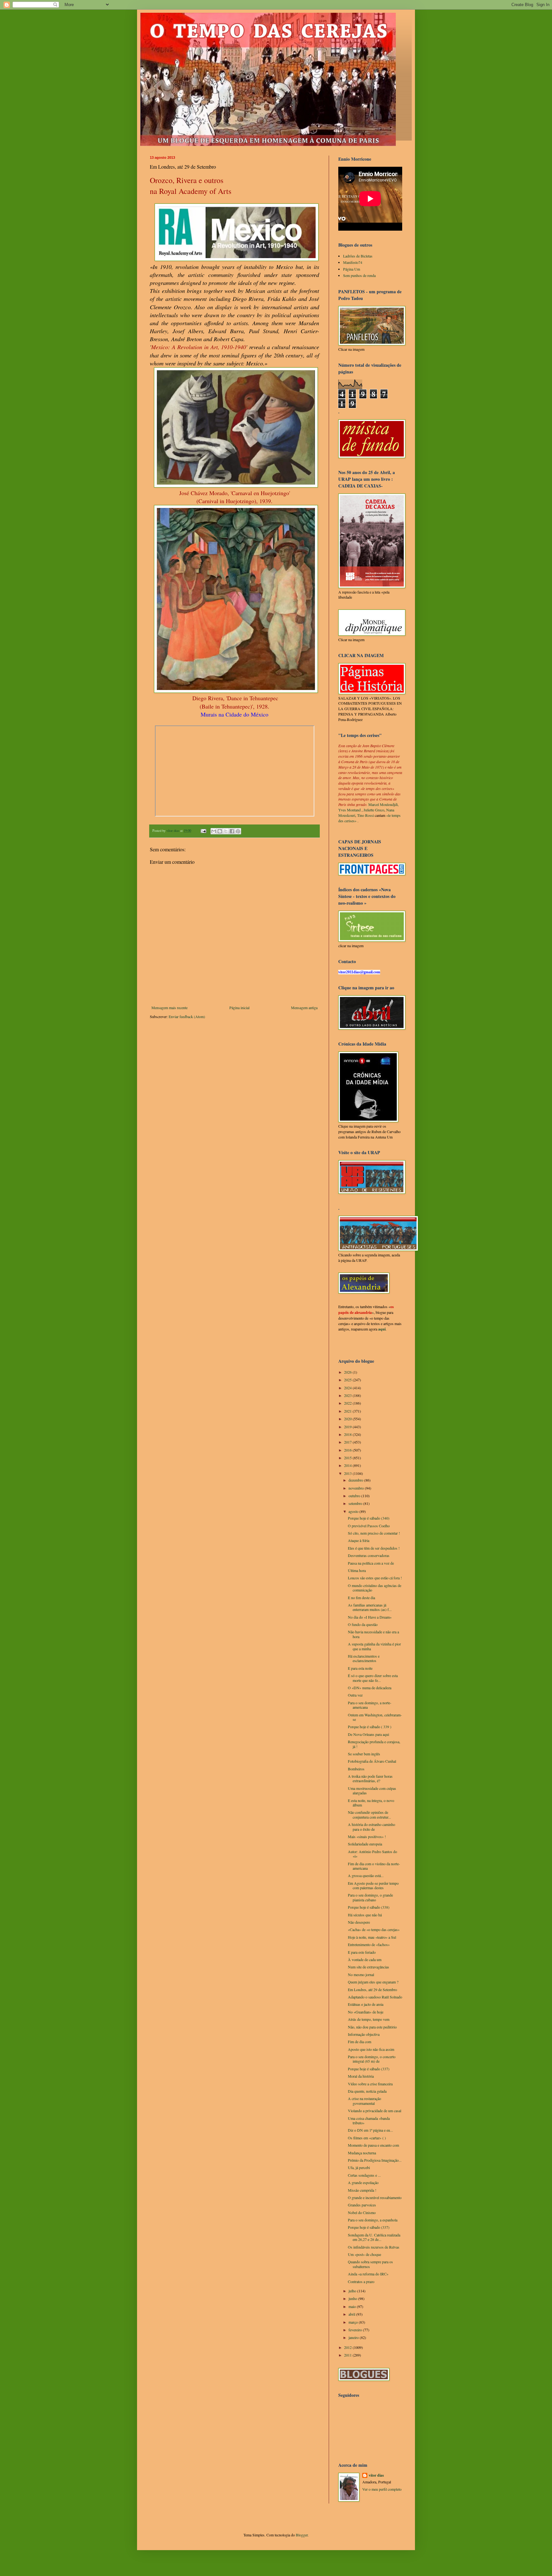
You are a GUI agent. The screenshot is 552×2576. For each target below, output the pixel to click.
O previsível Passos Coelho (369, 1526)
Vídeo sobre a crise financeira (370, 2084)
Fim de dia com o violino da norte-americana (374, 1866)
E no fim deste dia (361, 1598)
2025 (348, 1380)
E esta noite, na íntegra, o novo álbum (371, 1803)
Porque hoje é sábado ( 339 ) (370, 1727)
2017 (348, 1442)
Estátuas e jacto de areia (366, 2004)
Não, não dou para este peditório (372, 2027)
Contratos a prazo (361, 2281)
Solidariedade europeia (365, 1844)
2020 (348, 1419)
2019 (348, 1427)
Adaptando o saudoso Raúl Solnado (375, 1997)
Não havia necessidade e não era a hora (373, 1634)
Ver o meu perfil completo (382, 2489)
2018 (348, 1434)
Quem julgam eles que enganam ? (373, 1982)
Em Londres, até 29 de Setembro (372, 1989)
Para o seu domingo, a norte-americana (370, 1705)
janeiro (354, 2337)
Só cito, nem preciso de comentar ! (374, 1533)
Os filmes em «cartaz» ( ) (367, 2138)
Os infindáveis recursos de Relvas (374, 2247)
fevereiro (356, 2330)
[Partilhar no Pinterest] (238, 831)
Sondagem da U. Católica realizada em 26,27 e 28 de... (374, 2237)
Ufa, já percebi (359, 2167)
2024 (348, 1388)
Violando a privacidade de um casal (375, 2111)
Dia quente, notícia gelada (367, 2091)
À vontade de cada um (365, 1959)
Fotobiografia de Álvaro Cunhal (372, 1761)
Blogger (302, 2535)
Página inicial (239, 1008)
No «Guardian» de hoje (366, 2012)
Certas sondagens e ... (364, 2175)
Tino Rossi (365, 815)
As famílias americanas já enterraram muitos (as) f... (370, 1607)
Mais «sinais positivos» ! (367, 1836)
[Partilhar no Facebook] (232, 831)
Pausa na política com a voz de (371, 1563)
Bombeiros (356, 1769)
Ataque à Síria (359, 1540)
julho (353, 2291)
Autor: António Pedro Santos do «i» (372, 1854)
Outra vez (355, 1695)
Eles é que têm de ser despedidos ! (374, 1548)
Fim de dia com (360, 2042)
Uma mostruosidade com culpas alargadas (372, 1790)
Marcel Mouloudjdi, (383, 804)
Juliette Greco (374, 810)
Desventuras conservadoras (369, 1555)
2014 (348, 1465)
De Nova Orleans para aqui (368, 1734)
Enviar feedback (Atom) (187, 1016)
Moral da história (361, 2076)
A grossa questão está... (366, 1875)
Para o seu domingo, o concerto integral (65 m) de (372, 2059)
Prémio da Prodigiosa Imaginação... (375, 2160)
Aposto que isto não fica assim (371, 2049)
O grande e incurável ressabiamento (375, 2197)
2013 (348, 1473)
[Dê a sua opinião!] (220, 831)
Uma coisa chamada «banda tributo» (369, 2120)
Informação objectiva (364, 2034)
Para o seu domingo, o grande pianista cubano (370, 1897)
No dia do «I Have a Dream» (370, 1617)
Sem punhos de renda (359, 275)
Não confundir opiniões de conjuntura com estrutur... (369, 1814)
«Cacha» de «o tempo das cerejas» (374, 1929)
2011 (348, 2355)
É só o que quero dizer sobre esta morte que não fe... (373, 1678)
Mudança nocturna (362, 2153)
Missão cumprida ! (362, 2190)
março (354, 2322)
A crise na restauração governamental (364, 2101)
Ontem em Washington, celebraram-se (375, 1717)
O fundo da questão (363, 1624)
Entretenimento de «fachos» (369, 1944)
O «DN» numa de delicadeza (370, 1688)
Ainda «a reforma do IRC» (368, 2274)
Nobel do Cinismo (362, 2212)
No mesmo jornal (361, 1974)
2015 (348, 1458)
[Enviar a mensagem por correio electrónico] (203, 831)
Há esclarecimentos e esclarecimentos (364, 1658)
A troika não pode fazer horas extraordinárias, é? (370, 1778)
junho (353, 2298)
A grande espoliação (363, 2182)
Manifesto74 (353, 262)
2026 (348, 1372)
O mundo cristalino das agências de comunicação (375, 1588)
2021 (348, 1411)
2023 (348, 1395)
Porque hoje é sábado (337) (369, 2069)
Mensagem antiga (304, 1008)
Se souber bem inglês (364, 1754)
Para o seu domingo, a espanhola (373, 2220)
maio (353, 2306)
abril (352, 2314)
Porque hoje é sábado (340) (369, 1518)
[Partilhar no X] (226, 831)
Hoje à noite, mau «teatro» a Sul (372, 1937)
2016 (348, 1450)
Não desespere (359, 1922)
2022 (348, 1403)
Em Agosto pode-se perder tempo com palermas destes (373, 1885)
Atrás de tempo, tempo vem (369, 2019)
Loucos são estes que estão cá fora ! (375, 1578)
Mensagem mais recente (169, 1008)
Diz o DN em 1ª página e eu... (370, 2130)
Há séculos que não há (365, 1915)
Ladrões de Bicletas (358, 256)
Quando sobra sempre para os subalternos (370, 2264)
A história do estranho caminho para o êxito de (372, 1827)
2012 (348, 2347)
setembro (356, 1503)
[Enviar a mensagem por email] (214, 831)
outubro (355, 1496)
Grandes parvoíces (362, 2205)
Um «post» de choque (364, 2254)
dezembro (356, 1480)
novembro (357, 1488)
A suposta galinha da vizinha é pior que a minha (374, 1646)
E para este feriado (362, 1952)
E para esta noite (360, 1668)
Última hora (357, 1570)
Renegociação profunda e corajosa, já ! (374, 1744)
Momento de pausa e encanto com (373, 2145)
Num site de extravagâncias (368, 1967)
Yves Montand (349, 810)
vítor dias (376, 2475)
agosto (354, 1511)
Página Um (352, 269)
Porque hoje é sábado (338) (369, 1907)
